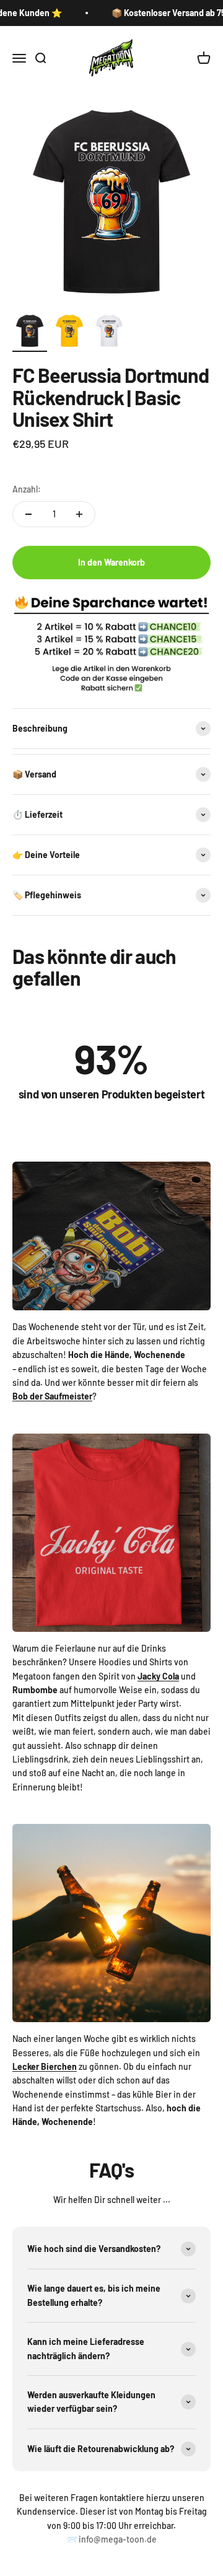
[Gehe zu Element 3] (109, 333)
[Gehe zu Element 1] (30, 333)
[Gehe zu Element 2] (69, 333)
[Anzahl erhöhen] (79, 514)
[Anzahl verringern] (28, 514)
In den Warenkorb (111, 562)
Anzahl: (27, 489)
